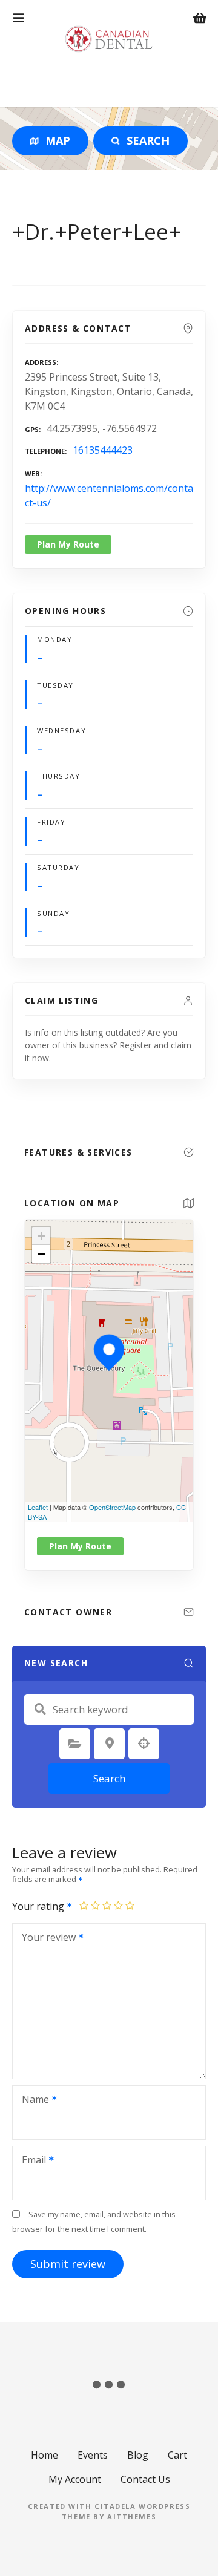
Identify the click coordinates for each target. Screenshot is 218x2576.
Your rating (39, 1906)
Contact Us (145, 2479)
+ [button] (41, 1236)
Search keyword (40, 1709)
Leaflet (38, 1507)
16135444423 (103, 450)
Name (32, 2100)
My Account (75, 2479)
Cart (177, 2455)
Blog (138, 2455)
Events (93, 2455)
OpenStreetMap (112, 1507)
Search (109, 1778)
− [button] (41, 1254)
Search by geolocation (144, 1744)
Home (45, 2455)
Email (31, 2161)
